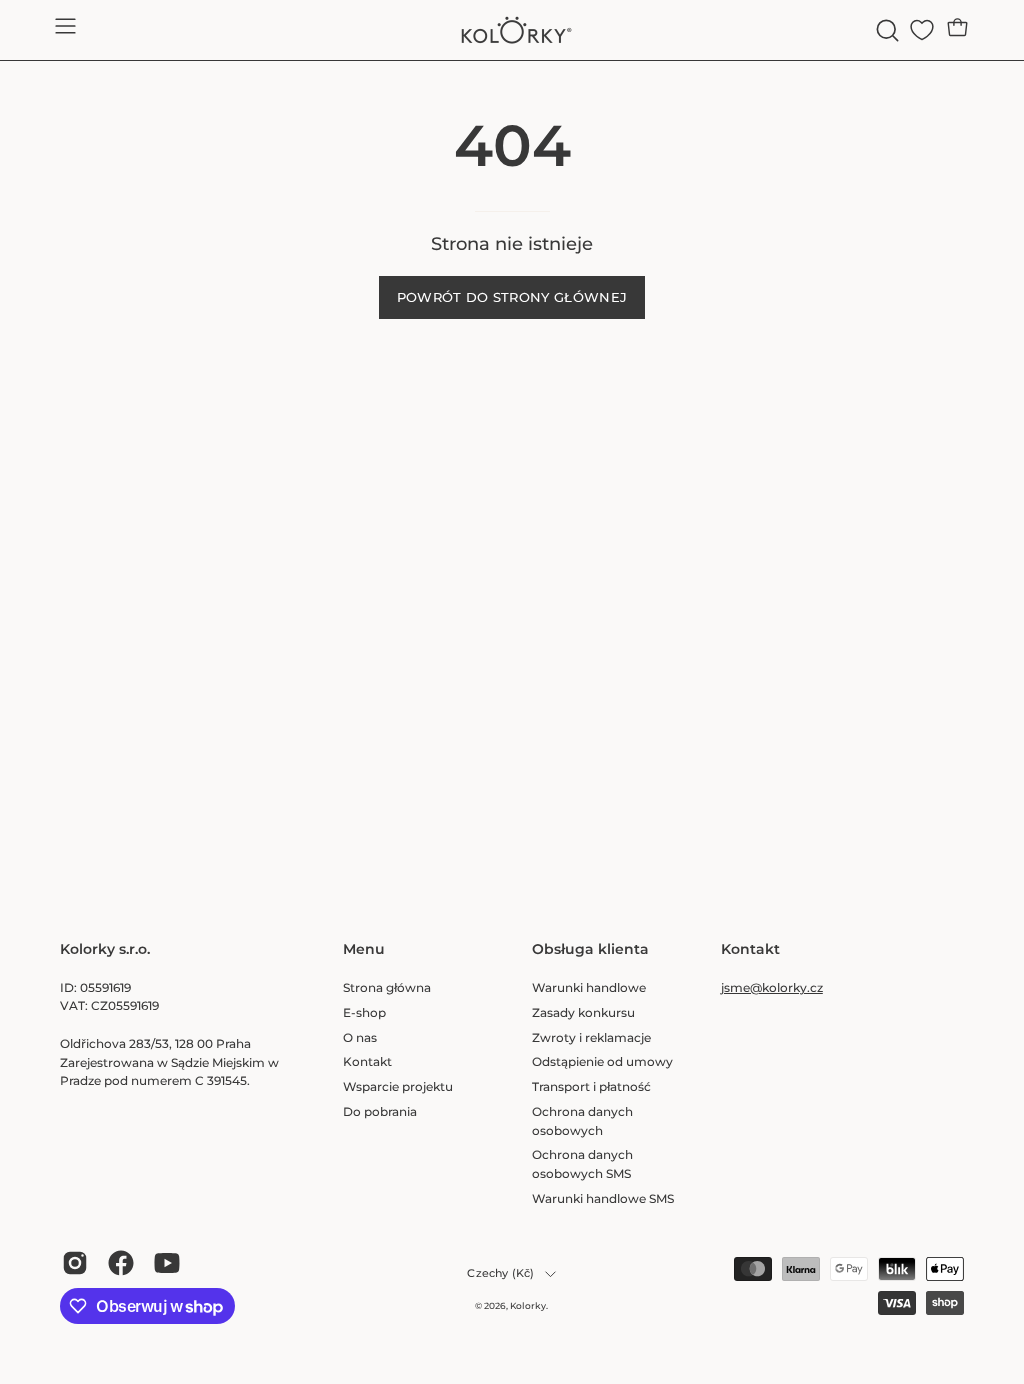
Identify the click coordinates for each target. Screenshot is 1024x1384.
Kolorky (528, 1305)
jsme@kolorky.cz (772, 987)
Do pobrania (380, 1110)
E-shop (364, 1011)
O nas (360, 1036)
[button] (885, 30)
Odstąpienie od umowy (602, 1061)
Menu (364, 949)
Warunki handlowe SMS (603, 1197)
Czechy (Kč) (500, 1273)
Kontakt (367, 1061)
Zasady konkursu (583, 1011)
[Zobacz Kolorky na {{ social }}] (75, 1263)
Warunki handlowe (589, 987)
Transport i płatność (591, 1086)
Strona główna (387, 987)
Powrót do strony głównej (512, 297)
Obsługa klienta (590, 949)
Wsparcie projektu (398, 1086)
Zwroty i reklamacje (591, 1036)
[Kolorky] (512, 30)
